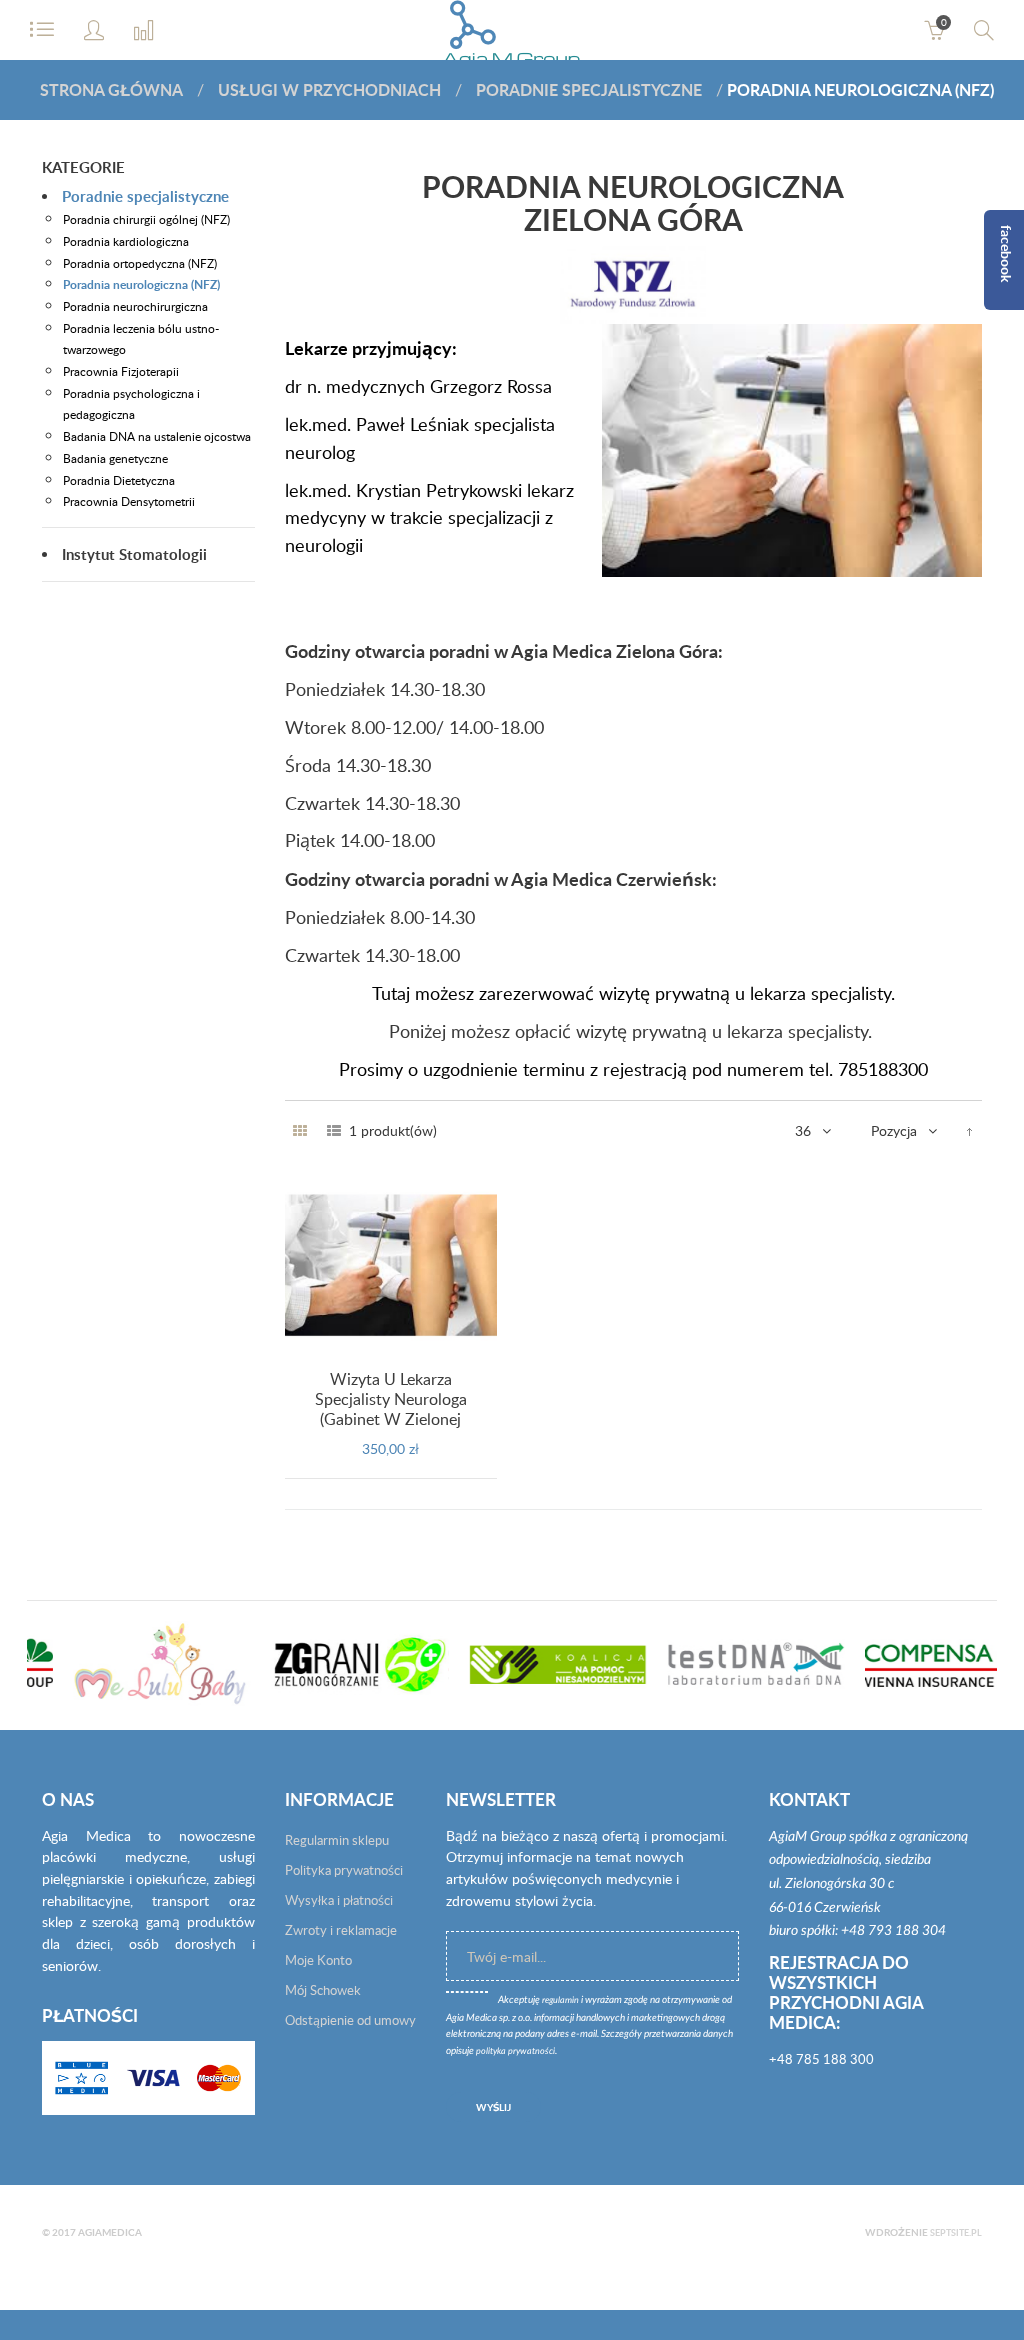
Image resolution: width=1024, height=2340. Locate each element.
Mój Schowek (323, 1990)
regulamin (560, 2000)
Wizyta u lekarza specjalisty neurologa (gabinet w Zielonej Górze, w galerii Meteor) (390, 1409)
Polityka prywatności (344, 1870)
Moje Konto (318, 1960)
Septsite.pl (956, 2232)
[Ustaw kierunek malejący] (969, 1131)
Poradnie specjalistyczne (589, 89)
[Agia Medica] (512, 40)
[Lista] (334, 1131)
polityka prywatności (515, 2051)
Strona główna (111, 89)
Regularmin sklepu (337, 1840)
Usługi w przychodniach (329, 89)
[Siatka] (300, 1131)
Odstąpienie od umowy (350, 2020)
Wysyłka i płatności (339, 1900)
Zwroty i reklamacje (341, 1930)
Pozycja (894, 1130)
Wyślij (493, 2107)
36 (803, 1130)
